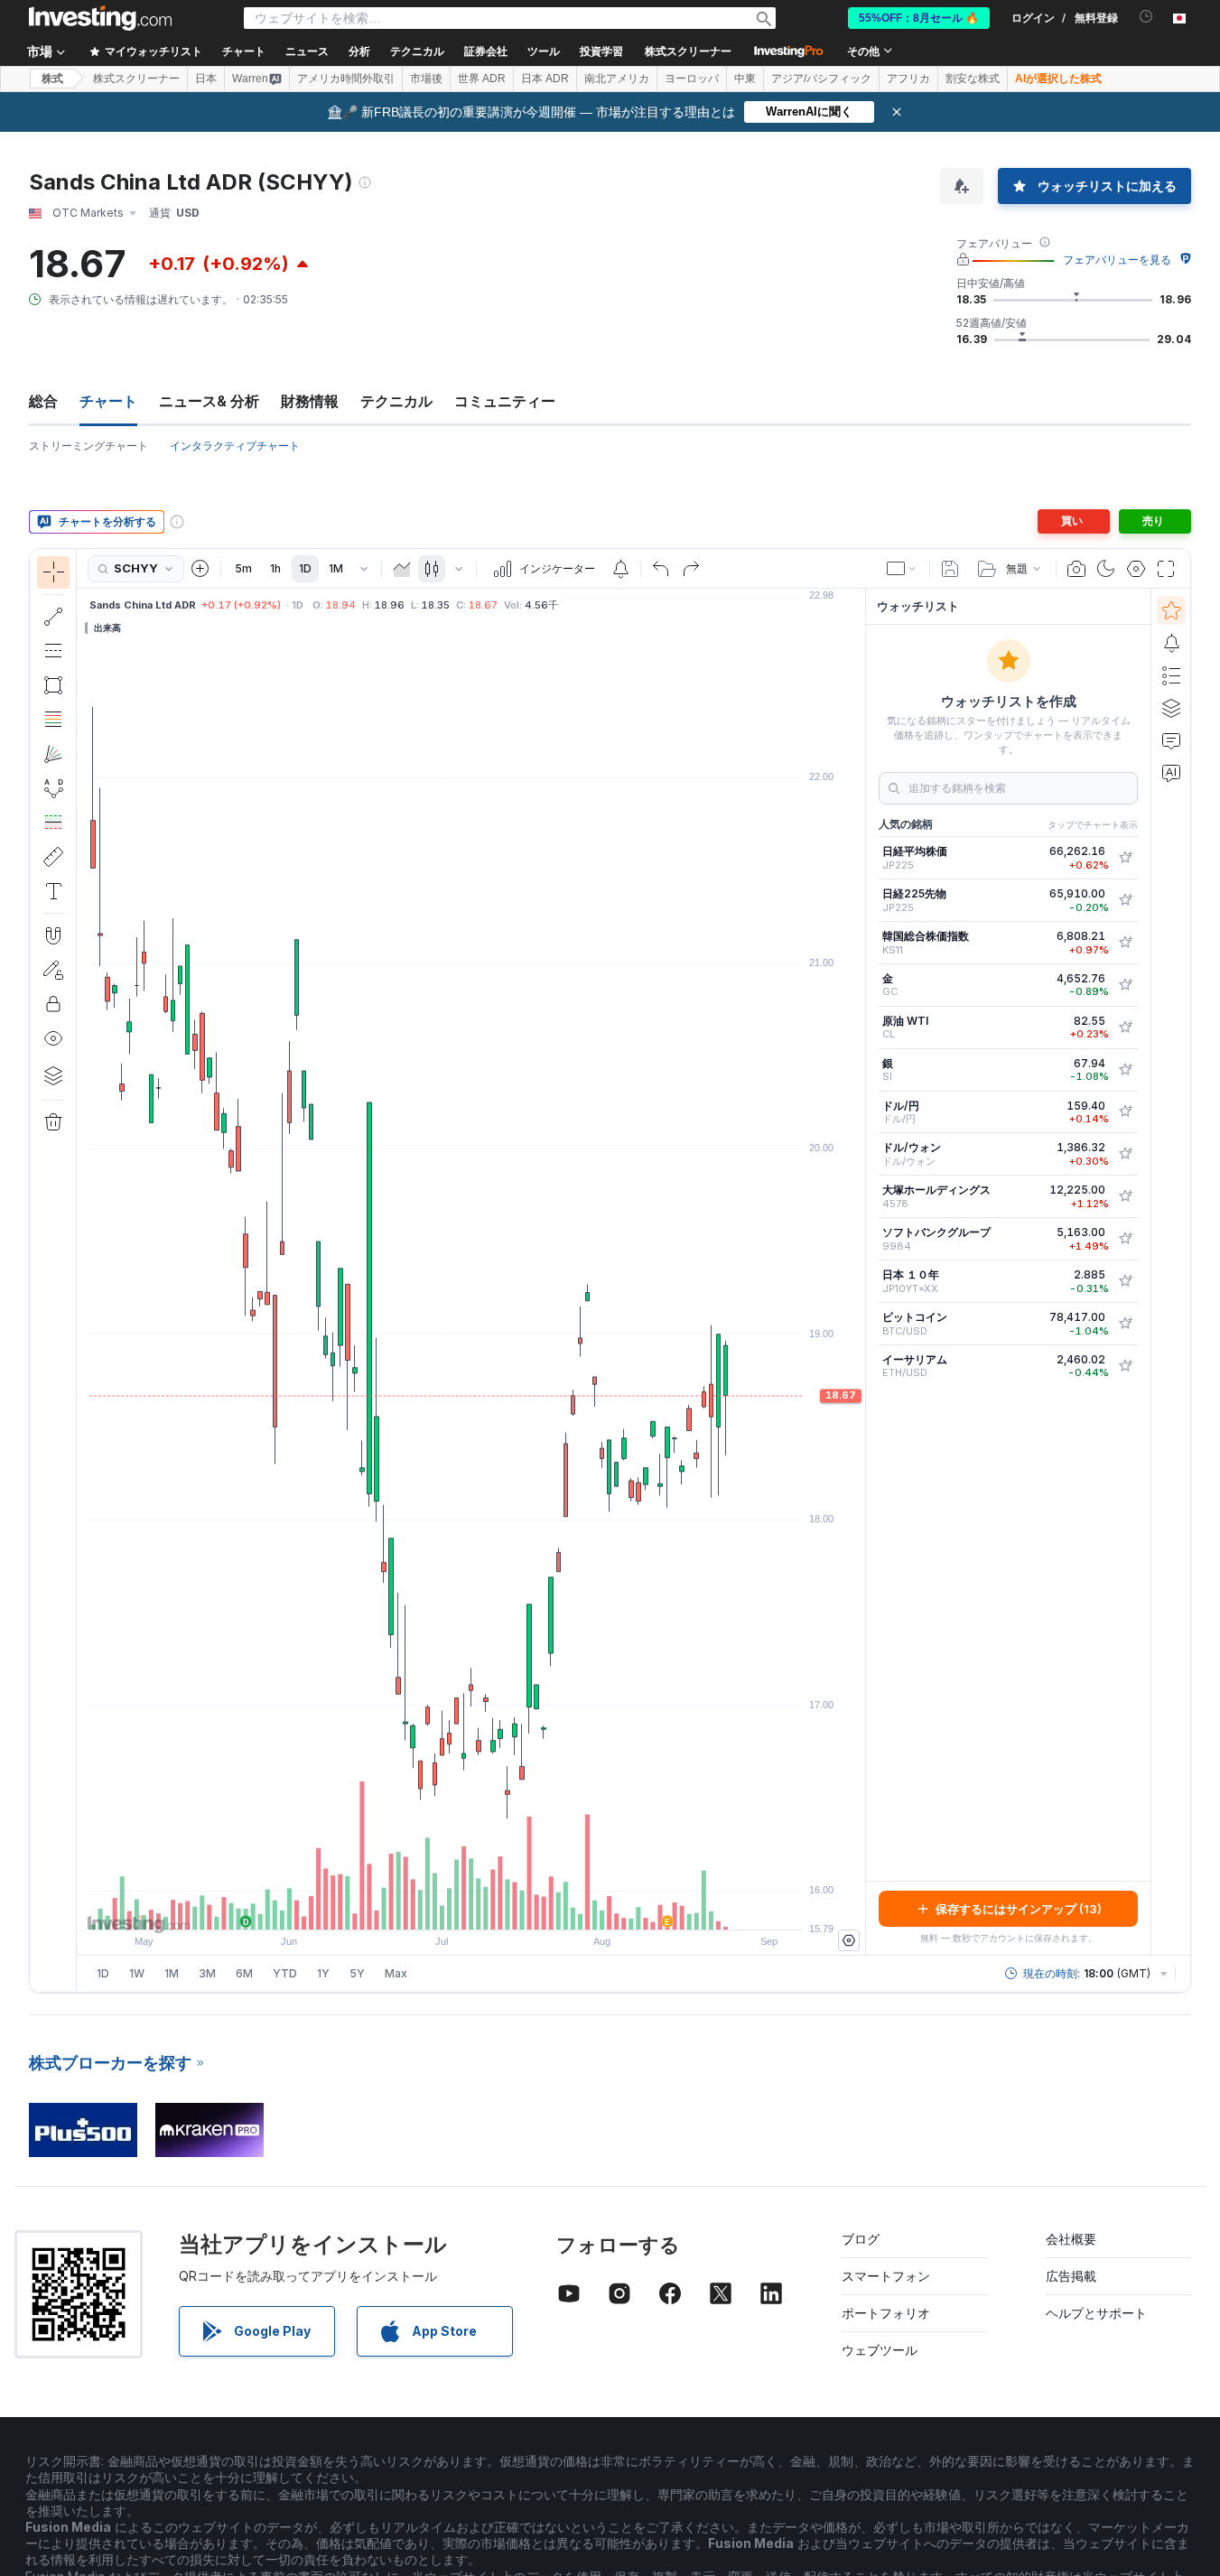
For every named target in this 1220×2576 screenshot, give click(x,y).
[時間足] (364, 569)
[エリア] (402, 569)
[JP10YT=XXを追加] (1125, 1281)
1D (305, 568)
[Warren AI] (1171, 773)
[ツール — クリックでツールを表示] (53, 857)
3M (207, 1973)
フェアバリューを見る (1117, 260)
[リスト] (1171, 675)
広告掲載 (1071, 2276)
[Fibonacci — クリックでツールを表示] (53, 720)
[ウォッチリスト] (1171, 610)
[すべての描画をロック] (53, 1004)
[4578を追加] (1125, 1196)
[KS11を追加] (1125, 943)
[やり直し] (691, 569)
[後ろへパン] (471, 1907)
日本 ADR (545, 79)
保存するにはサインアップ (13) (1019, 1909)
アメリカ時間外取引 (346, 79)
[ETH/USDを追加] (1125, 1366)
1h (275, 568)
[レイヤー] (53, 1075)
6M (244, 1973)
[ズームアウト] (423, 1907)
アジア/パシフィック (821, 79)
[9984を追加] (1125, 1239)
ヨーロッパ (692, 79)
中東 (745, 79)
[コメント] (1171, 740)
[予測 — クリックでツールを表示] (53, 823)
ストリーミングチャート (88, 446)
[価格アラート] (620, 569)
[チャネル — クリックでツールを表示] (53, 651)
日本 (206, 79)
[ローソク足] (432, 569)
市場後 (426, 79)
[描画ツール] (82, 1270)
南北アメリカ (617, 79)
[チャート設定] (1136, 569)
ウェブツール (880, 2350)
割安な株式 (973, 79)
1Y (323, 1973)
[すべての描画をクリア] (53, 1122)
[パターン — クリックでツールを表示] (53, 788)
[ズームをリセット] (520, 1907)
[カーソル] (53, 572)
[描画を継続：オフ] (53, 970)
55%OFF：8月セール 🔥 (919, 18)
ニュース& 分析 (209, 401)
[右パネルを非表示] (860, 1272)
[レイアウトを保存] (950, 569)
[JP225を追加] (1125, 858)
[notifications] (1146, 17)
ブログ (861, 2239)
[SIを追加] (1125, 1070)
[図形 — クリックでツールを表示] (53, 685)
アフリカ (908, 79)
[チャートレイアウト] (902, 569)
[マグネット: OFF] (53, 935)
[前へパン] (496, 1907)
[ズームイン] (447, 1907)
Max (396, 1973)
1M (336, 568)
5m (243, 568)
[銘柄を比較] (200, 569)
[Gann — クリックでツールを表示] (53, 754)
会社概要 (1071, 2239)
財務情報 (310, 401)
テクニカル (396, 401)
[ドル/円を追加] (1125, 1111)
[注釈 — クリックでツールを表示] (53, 891)
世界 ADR (482, 79)
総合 (43, 401)
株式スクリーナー (688, 51)
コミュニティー (505, 401)
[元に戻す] (661, 569)
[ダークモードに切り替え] (1106, 569)
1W (137, 1973)
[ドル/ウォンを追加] (1125, 1154)
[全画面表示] (1166, 569)
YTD (285, 1973)
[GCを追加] (1125, 985)
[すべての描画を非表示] (53, 1038)
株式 (52, 79)
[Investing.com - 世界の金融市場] (100, 18)
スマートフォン (886, 2276)
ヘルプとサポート (1096, 2313)
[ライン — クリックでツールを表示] (53, 617)
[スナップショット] (1076, 569)
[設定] (849, 1940)
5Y (357, 1973)
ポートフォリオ (886, 2313)
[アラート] (1171, 643)
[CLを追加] (1125, 1028)
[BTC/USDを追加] (1125, 1324)
